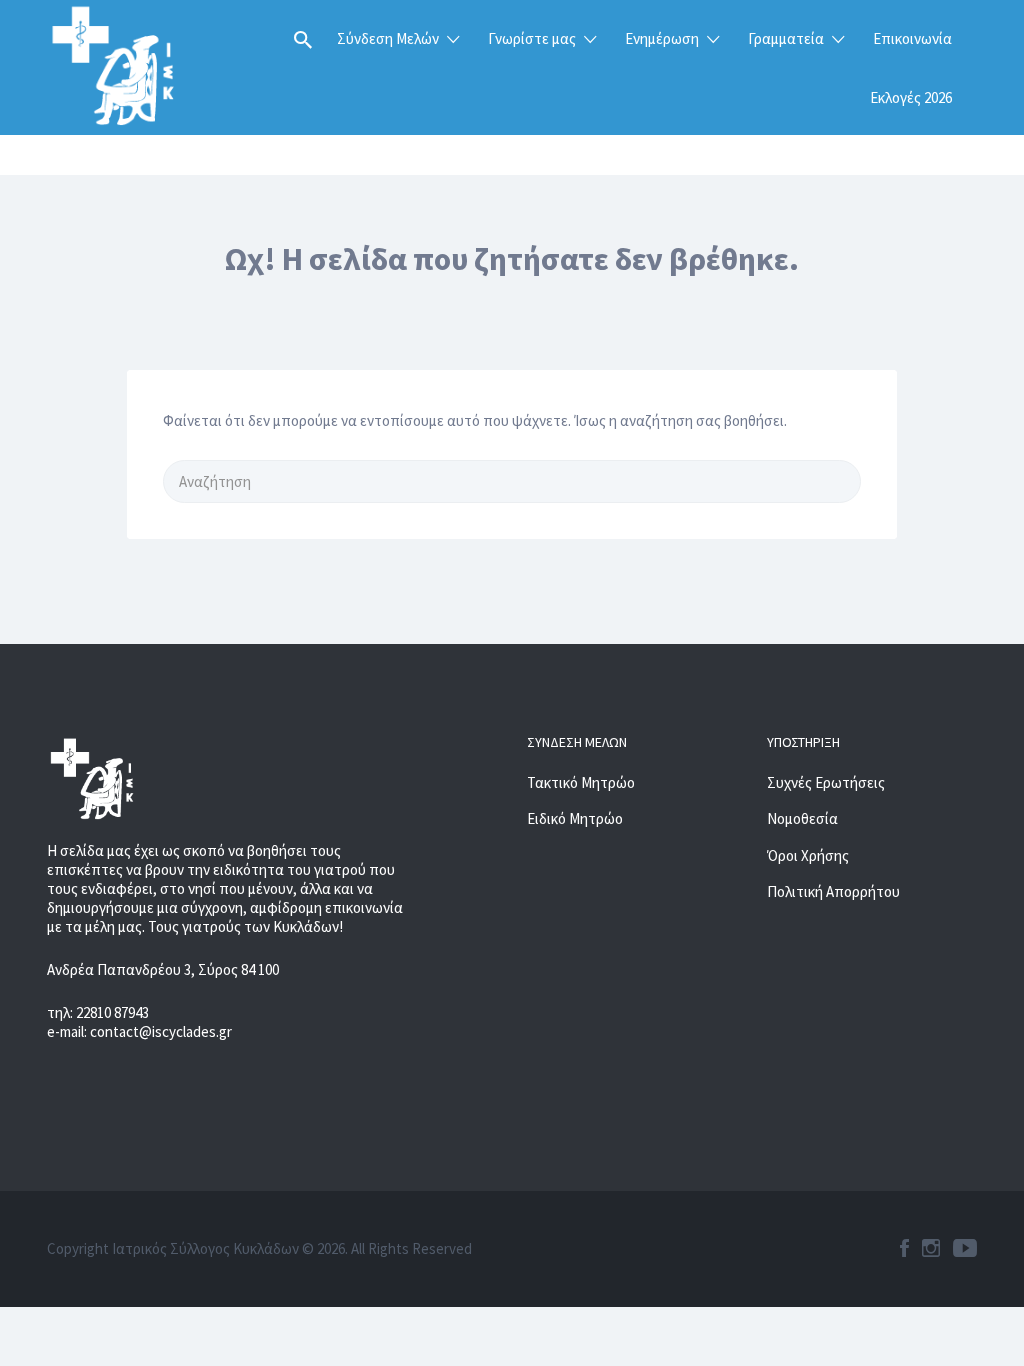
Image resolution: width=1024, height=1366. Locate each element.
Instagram (931, 1248)
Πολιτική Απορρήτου (833, 891)
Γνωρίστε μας (532, 38)
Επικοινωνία (912, 38)
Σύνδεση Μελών (388, 38)
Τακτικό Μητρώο (581, 782)
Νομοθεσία (802, 818)
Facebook (904, 1248)
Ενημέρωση (662, 38)
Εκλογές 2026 (911, 97)
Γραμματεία (786, 38)
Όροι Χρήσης (808, 855)
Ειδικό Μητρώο (575, 818)
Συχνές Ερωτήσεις (826, 782)
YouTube (965, 1248)
